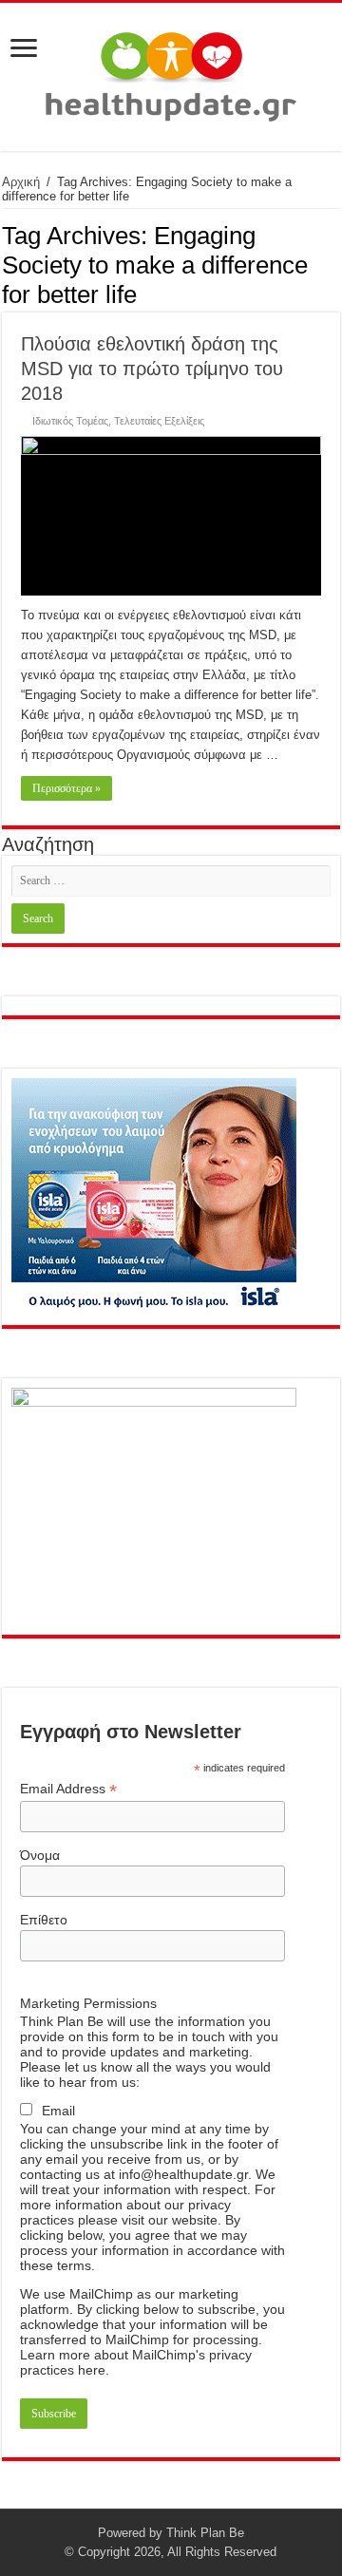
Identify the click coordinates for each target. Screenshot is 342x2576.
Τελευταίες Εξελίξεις (159, 421)
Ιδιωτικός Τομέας (70, 421)
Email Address (68, 1789)
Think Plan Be (205, 2533)
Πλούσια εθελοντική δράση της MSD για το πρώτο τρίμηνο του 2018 (152, 369)
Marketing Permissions (88, 2003)
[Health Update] (171, 73)
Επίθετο (44, 1920)
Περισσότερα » (66, 788)
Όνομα (40, 1855)
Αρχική (21, 182)
